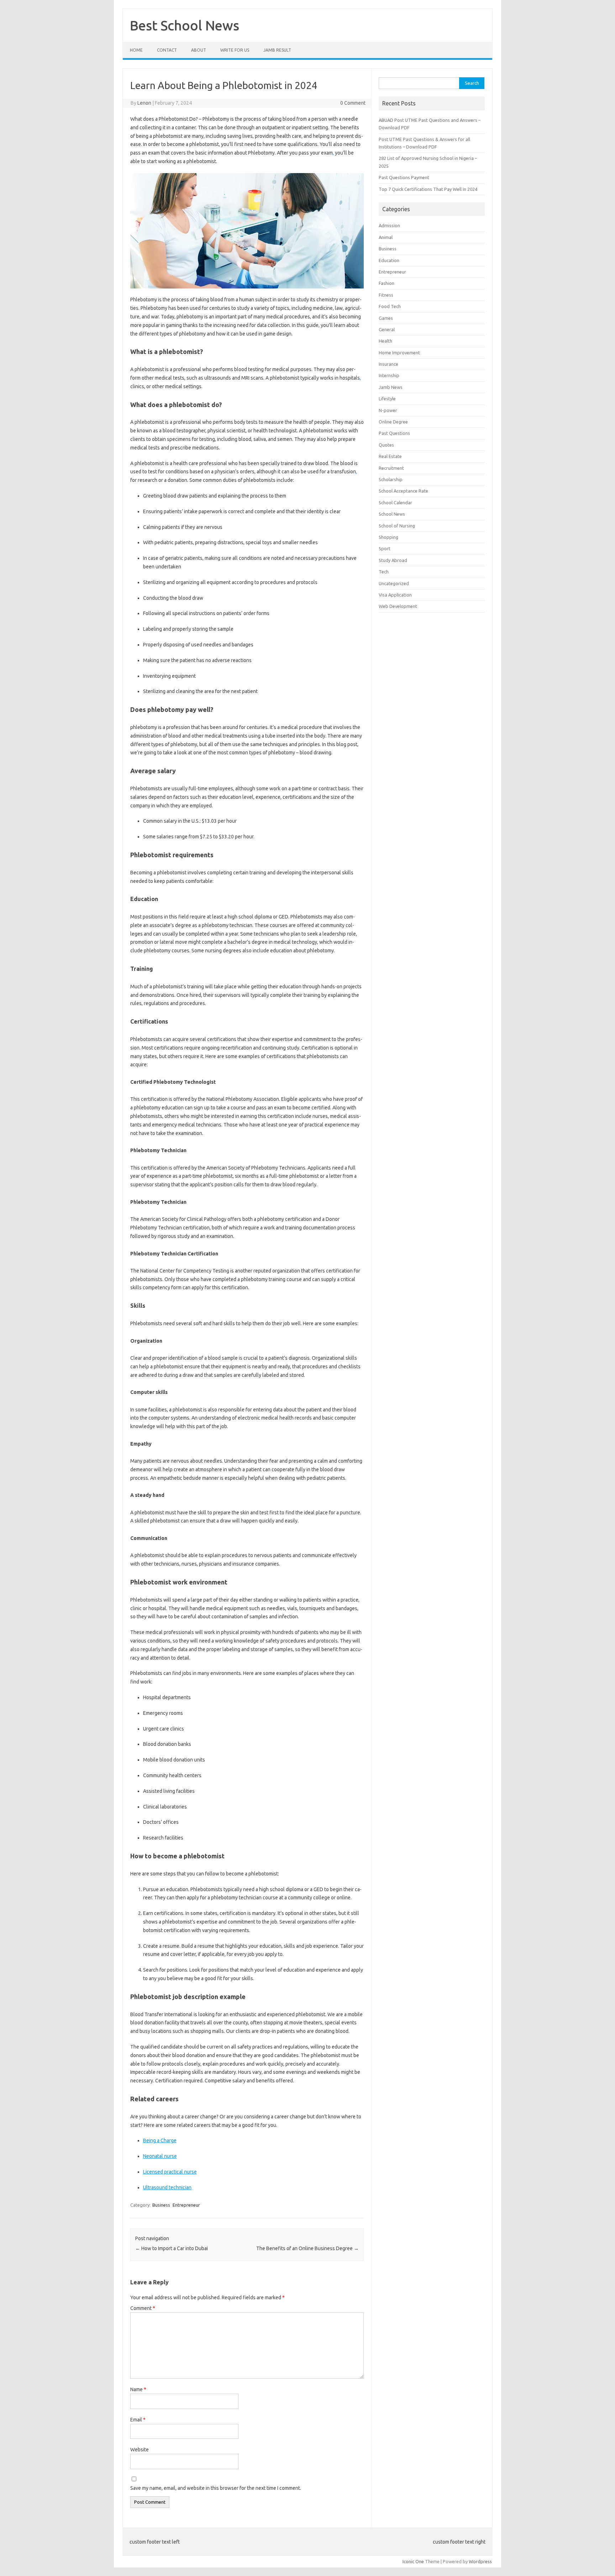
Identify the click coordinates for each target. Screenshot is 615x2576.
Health (385, 341)
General (387, 329)
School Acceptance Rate (403, 491)
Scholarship (391, 479)
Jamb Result (277, 50)
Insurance (388, 364)
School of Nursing (397, 526)
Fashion (387, 283)
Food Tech (390, 306)
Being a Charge (160, 2140)
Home (136, 50)
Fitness (386, 295)
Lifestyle (387, 399)
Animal (386, 237)
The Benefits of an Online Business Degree (307, 2248)
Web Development (398, 606)
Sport (385, 548)
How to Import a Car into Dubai (172, 2248)
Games (386, 318)
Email (138, 2420)
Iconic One (413, 2561)
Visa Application (395, 595)
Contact (167, 50)
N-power (388, 410)
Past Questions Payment (404, 177)
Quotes (386, 445)
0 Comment (353, 103)
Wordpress (480, 2561)
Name (138, 2389)
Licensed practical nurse (170, 2172)
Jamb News (391, 387)
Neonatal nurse (160, 2156)
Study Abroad (393, 560)
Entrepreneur (186, 2205)
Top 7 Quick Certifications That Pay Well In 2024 (428, 189)
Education (389, 260)
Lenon (144, 103)
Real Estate (390, 456)
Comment (143, 2308)
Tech (384, 572)
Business (161, 2205)
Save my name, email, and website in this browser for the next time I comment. (216, 2488)
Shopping (388, 537)
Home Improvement (399, 353)
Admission (389, 225)
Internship (389, 375)
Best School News (185, 25)
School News (392, 514)
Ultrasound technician (167, 2187)
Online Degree (393, 422)
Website (140, 2450)
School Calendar (395, 503)
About (199, 50)
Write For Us (235, 50)
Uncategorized (394, 583)
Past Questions (394, 433)
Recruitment (391, 468)
